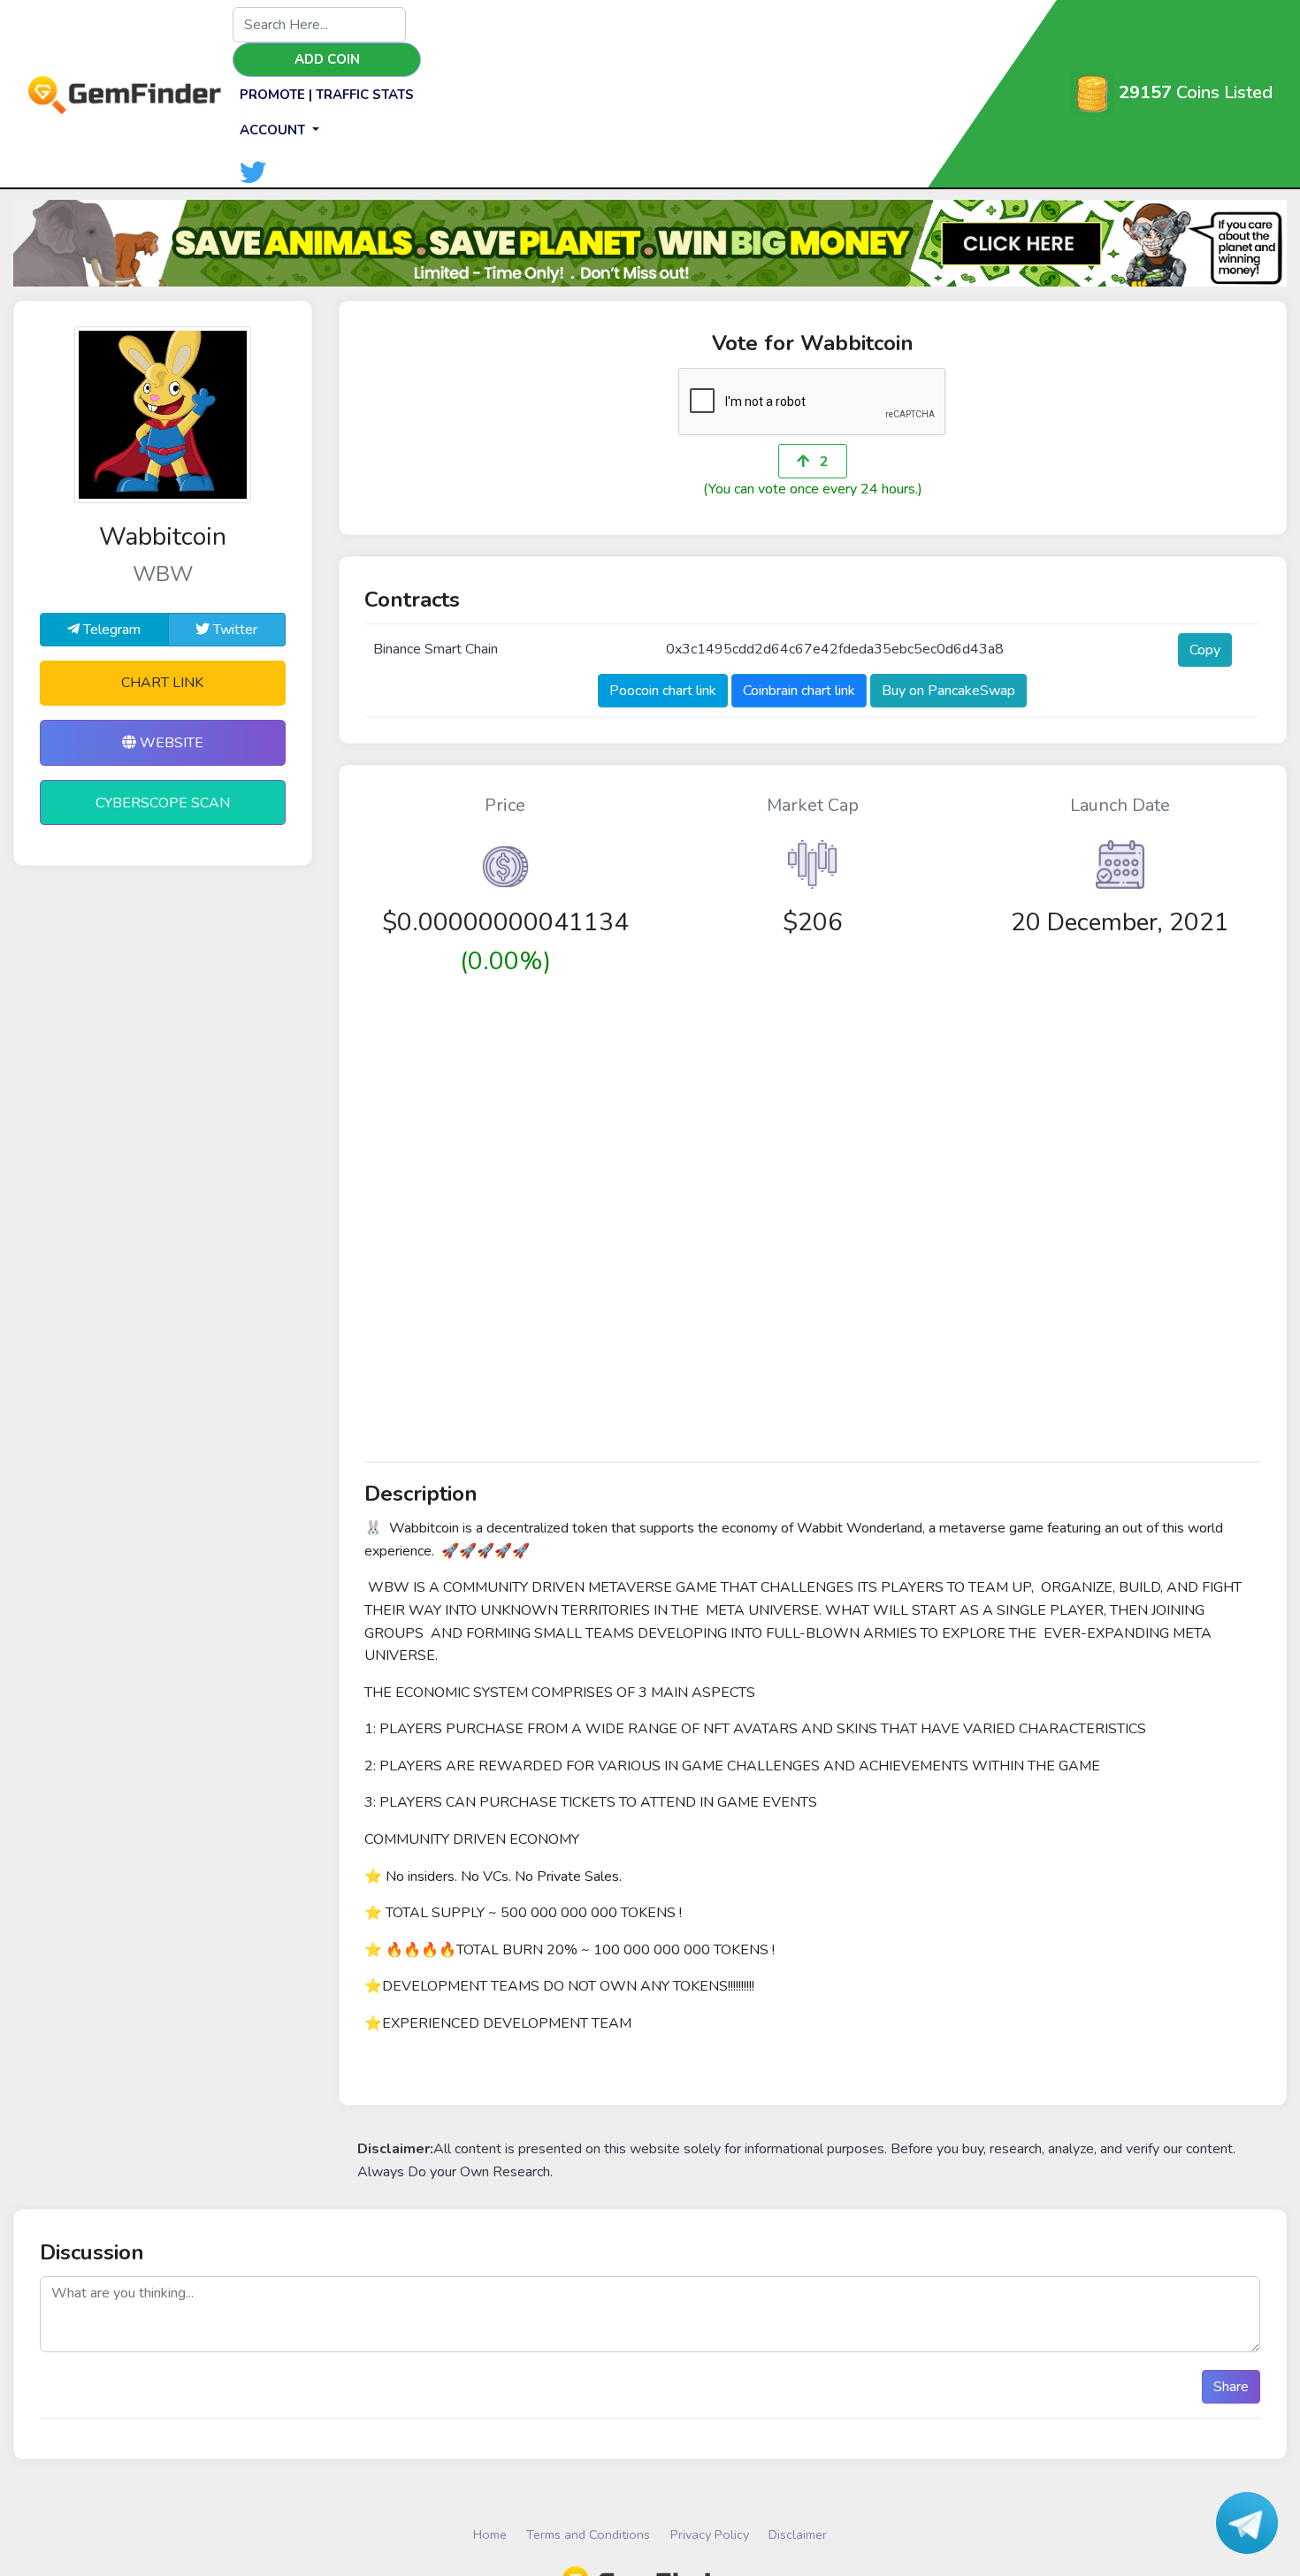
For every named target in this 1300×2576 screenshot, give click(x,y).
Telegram (110, 630)
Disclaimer (798, 2534)
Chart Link (162, 683)
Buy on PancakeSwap (948, 691)
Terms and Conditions (588, 2534)
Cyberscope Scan (163, 803)
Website (170, 743)
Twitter (233, 630)
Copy (1205, 650)
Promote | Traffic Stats (327, 95)
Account (274, 130)
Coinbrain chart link (799, 691)
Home (490, 2534)
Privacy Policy (710, 2534)
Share (1231, 2387)
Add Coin (327, 59)
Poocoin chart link (663, 691)
